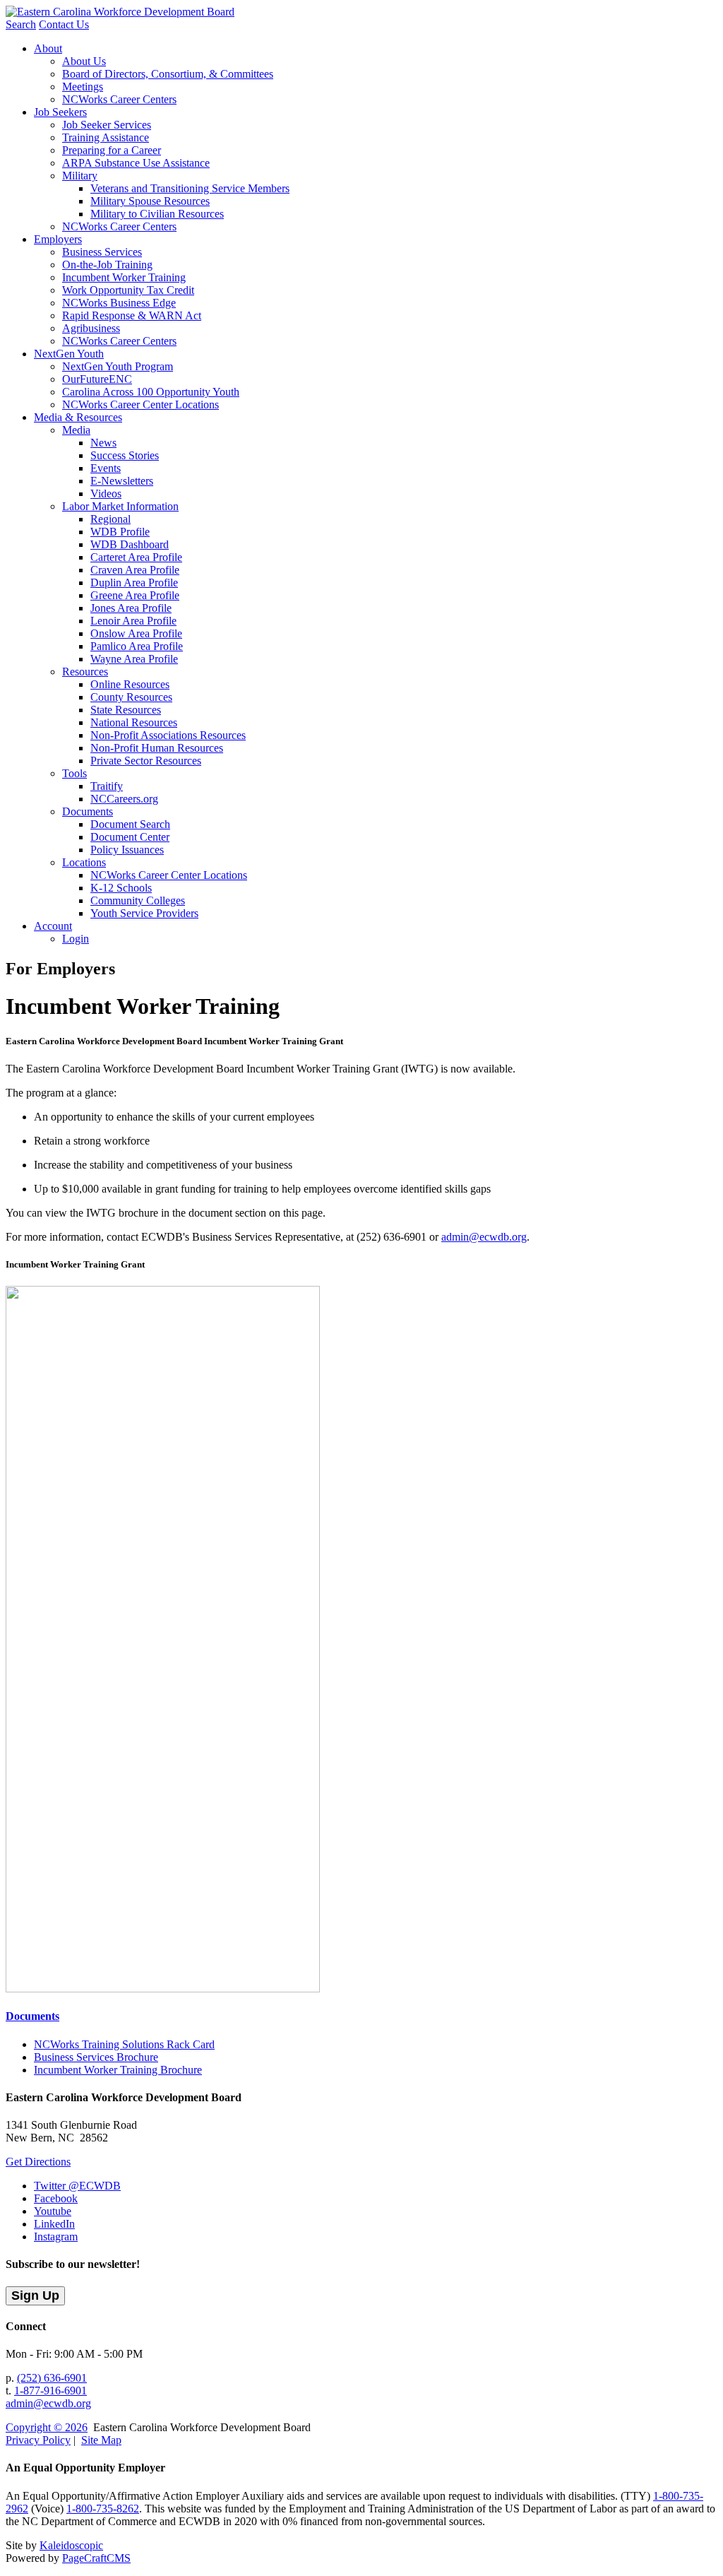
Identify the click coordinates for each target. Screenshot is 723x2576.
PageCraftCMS (96, 2558)
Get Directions (38, 2162)
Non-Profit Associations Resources (168, 735)
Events (106, 468)
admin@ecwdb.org (484, 1237)
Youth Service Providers (144, 913)
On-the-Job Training (107, 265)
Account (53, 926)
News (103, 443)
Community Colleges (138, 900)
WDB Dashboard (130, 544)
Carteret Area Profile (136, 557)
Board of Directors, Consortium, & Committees (168, 74)
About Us (84, 61)
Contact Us (64, 24)
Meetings (83, 87)
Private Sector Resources (146, 761)
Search (21, 24)
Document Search (130, 824)
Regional (110, 519)
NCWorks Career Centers (119, 99)
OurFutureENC (97, 379)
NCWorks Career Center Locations (141, 404)
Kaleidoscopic (71, 2545)
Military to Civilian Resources (157, 214)
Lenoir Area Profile (133, 621)
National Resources (134, 722)
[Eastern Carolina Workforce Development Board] (120, 12)
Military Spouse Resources (150, 201)
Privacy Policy (38, 2440)
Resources (85, 672)
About (48, 48)
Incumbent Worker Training (124, 277)
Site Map (101, 2440)
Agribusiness (91, 328)
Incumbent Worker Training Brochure (118, 2070)
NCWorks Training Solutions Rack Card (124, 2044)
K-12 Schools (121, 888)
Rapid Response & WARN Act (132, 315)
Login (76, 939)
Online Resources (130, 684)
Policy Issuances (127, 850)
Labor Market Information (120, 506)
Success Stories (125, 455)
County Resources (131, 697)
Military (80, 176)
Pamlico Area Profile (137, 646)
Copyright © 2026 (47, 2427)
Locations (84, 862)
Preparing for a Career (112, 150)
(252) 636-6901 (52, 2378)
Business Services (102, 252)
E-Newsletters (122, 481)
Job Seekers (60, 112)
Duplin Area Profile (134, 583)
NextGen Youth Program (118, 366)
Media (76, 430)
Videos (106, 494)
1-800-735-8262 (103, 2509)
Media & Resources (78, 417)
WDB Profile (120, 532)
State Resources (126, 710)
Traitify (107, 786)
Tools (74, 773)
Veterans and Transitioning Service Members (190, 188)
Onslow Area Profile (136, 633)
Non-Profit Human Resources (157, 748)
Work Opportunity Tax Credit (128, 290)
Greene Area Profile (135, 595)
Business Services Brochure (96, 2057)
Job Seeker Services (107, 125)
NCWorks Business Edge (119, 303)
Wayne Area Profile (134, 659)
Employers (58, 239)
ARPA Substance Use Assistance (136, 163)
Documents (88, 811)
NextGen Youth (69, 354)
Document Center (130, 837)
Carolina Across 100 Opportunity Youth (151, 392)
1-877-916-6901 (50, 2391)
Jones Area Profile (131, 608)
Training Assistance (106, 137)
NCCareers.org (124, 799)
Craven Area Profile (135, 570)
